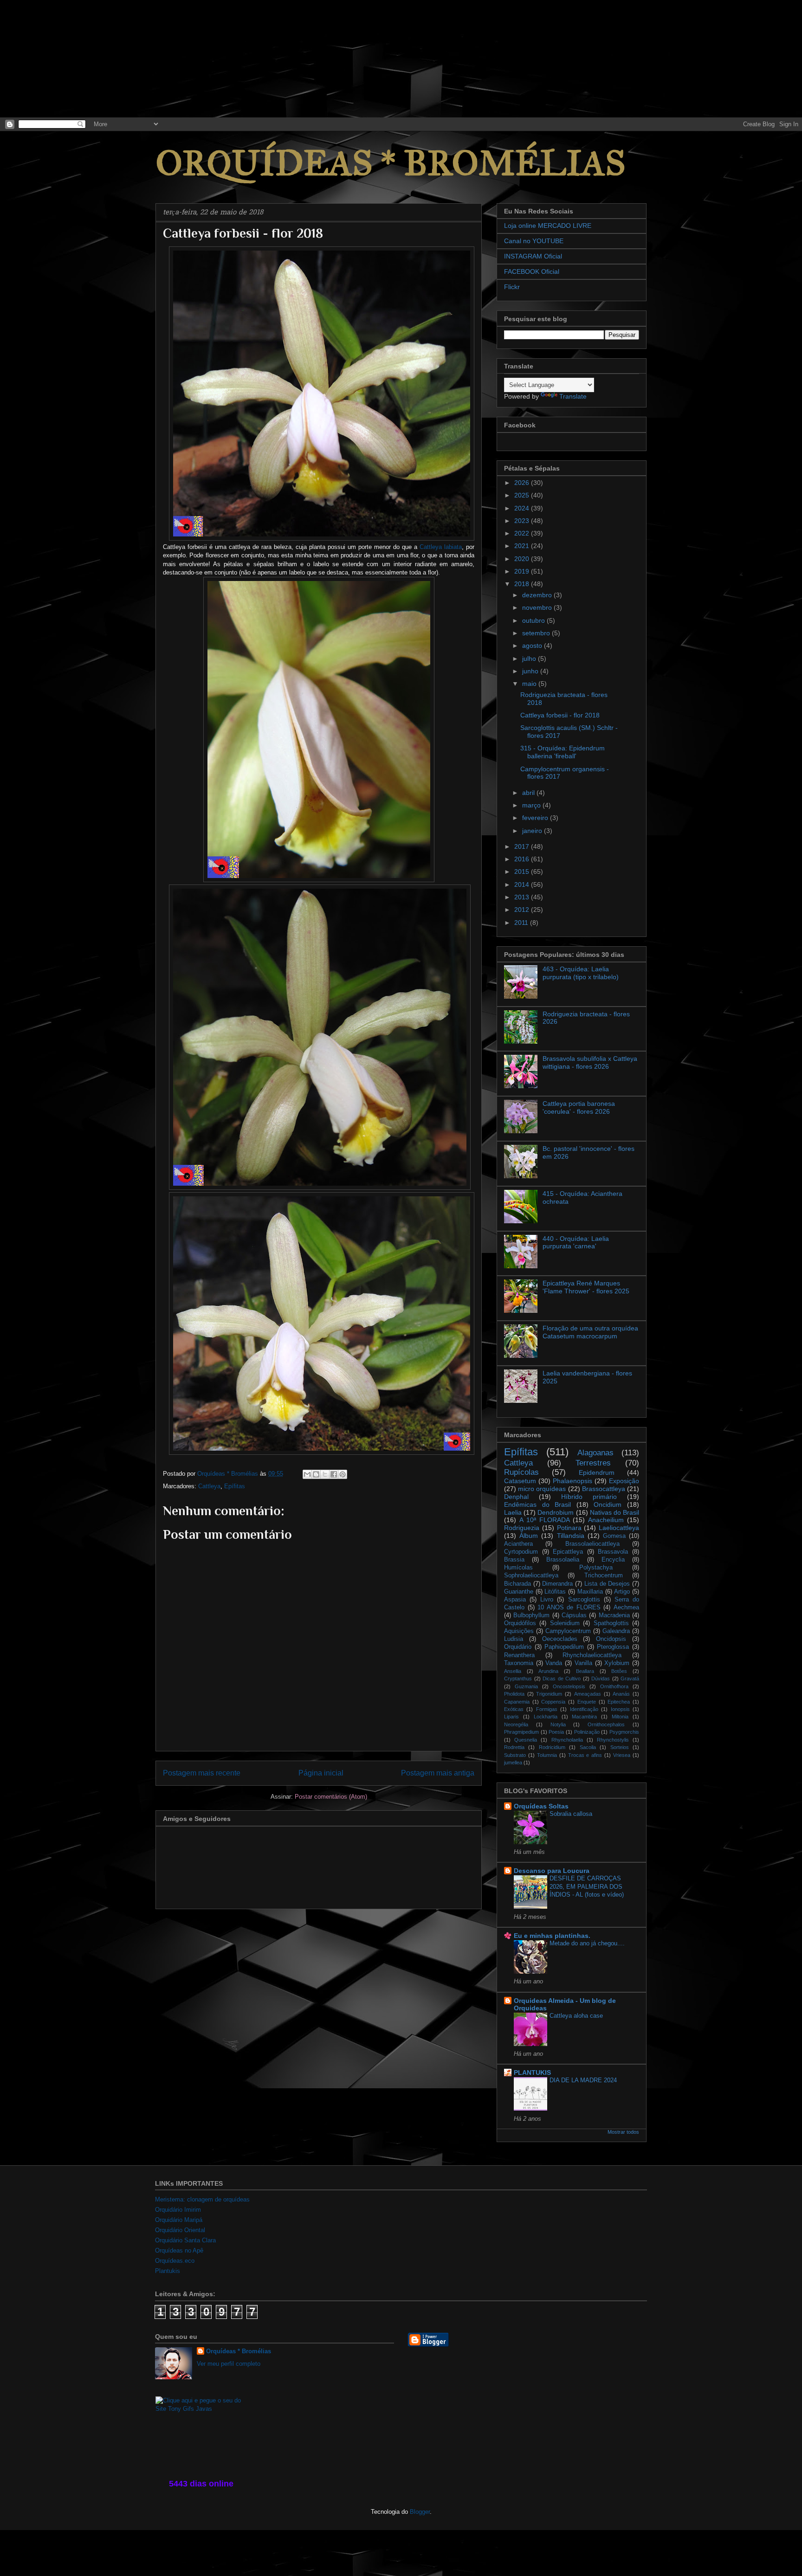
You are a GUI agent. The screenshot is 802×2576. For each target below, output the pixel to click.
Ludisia (514, 1639)
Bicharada (517, 1584)
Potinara (569, 1528)
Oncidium (608, 1504)
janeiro (533, 831)
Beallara (585, 1671)
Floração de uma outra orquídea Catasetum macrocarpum (590, 1332)
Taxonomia (519, 1663)
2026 (523, 483)
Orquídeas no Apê (179, 2250)
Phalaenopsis (572, 1481)
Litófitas (555, 1592)
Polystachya (596, 1568)
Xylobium (617, 1663)
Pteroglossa (613, 1647)
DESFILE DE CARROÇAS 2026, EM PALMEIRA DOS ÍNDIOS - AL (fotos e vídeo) (587, 1886)
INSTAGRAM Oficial (533, 256)
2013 (523, 897)
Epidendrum (597, 1472)
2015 (523, 872)
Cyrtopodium (521, 1552)
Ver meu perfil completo (229, 2364)
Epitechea (619, 1702)
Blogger (420, 2512)
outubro (534, 620)
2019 (523, 571)
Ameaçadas (588, 1694)
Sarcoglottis (584, 1600)
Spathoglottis (611, 1623)
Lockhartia (546, 1717)
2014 (523, 884)
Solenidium (565, 1623)
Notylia (558, 1724)
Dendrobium (556, 1512)
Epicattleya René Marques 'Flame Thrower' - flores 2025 (586, 1287)
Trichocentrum (604, 1575)
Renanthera (519, 1655)
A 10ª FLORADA (545, 1520)
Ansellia (513, 1671)
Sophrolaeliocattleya (531, 1575)
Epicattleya (568, 1552)
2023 (523, 521)
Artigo (622, 1592)
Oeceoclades (560, 1639)
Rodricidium (552, 1747)
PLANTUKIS (532, 2072)
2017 (523, 846)
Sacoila (588, 1747)
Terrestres (593, 1463)
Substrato (515, 1755)
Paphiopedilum (564, 1647)
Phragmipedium (521, 1732)
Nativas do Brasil (614, 1512)
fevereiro (536, 818)
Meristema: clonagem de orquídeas (202, 2199)
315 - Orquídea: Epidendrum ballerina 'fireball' (563, 752)
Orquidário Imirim (178, 2210)
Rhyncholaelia (567, 1740)
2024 (523, 508)
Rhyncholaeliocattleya (592, 1655)
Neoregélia (516, 1724)
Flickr (512, 287)
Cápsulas (574, 1615)
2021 (523, 546)
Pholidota (514, 1694)
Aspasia (515, 1600)
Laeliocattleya (619, 1528)
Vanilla (583, 1663)
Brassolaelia (563, 1560)
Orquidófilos (520, 1623)
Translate (573, 396)
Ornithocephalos (606, 1724)
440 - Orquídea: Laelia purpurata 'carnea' (576, 1243)
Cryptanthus (518, 1679)
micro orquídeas (542, 1489)
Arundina (548, 1671)
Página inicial (321, 1773)
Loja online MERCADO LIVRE (548, 226)
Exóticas (514, 1709)
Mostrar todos (623, 2132)
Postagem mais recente (202, 1773)
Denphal (516, 1497)
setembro (537, 633)
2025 (523, 495)
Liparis (511, 1717)
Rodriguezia (522, 1528)
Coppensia (553, 1702)
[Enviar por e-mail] (307, 1474)
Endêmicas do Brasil (537, 1504)
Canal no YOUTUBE (534, 241)
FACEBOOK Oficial (532, 271)
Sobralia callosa (571, 1814)
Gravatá (630, 1679)
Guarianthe (519, 1592)
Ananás (621, 1694)
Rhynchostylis (613, 1740)
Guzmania (526, 1686)
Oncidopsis (611, 1639)
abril (529, 793)
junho (531, 671)
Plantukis (168, 2271)
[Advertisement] (70, 58)
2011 (522, 923)
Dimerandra (557, 1584)
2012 (523, 910)
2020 (523, 559)
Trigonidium (549, 1694)
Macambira (584, 1717)
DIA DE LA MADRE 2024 (583, 2080)
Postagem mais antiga (438, 1773)
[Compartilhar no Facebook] (334, 1474)
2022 (523, 533)
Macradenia (614, 1615)
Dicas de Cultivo (562, 1679)
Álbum (529, 1536)
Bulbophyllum (531, 1615)
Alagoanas (595, 1453)
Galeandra (616, 1631)
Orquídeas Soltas (541, 1806)
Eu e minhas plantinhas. (552, 1936)
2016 (523, 859)
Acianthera (518, 1544)
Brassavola (613, 1552)
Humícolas (518, 1568)
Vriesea (622, 1755)
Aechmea (626, 1608)
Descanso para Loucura (552, 1871)
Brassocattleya (604, 1489)
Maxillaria (590, 1592)
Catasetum (520, 1481)
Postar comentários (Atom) (331, 1797)
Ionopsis (620, 1709)
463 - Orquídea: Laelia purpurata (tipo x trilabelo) (581, 973)
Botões (619, 1671)
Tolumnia (547, 1755)
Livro (547, 1600)
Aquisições (519, 1631)
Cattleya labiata (441, 547)
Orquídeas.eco (175, 2261)
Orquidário (518, 1647)
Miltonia (620, 1717)
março (532, 805)
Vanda (554, 1663)
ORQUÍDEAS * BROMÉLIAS (391, 163)
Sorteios (620, 1747)
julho (530, 659)
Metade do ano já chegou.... (587, 1943)
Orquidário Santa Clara (185, 2240)
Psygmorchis (624, 1732)
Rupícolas (521, 1472)
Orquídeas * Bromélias (239, 2351)
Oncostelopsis (569, 1686)
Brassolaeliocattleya (592, 1544)
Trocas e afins (585, 1755)
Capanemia (517, 1702)
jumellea (513, 1763)
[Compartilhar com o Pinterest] (343, 1474)
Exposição (624, 1481)
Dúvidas (601, 1679)
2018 (523, 584)
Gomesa (614, 1536)
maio (530, 684)
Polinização (587, 1732)
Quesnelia (526, 1740)
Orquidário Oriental (180, 2230)
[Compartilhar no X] (325, 1474)
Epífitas (235, 1486)
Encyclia (613, 1560)
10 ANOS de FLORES (569, 1608)
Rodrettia (514, 1747)
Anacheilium (606, 1520)
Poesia (556, 1732)
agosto (533, 646)
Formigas (547, 1709)
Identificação (584, 1709)
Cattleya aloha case (576, 2016)
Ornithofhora (614, 1686)
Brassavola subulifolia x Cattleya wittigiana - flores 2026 (590, 1062)
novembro (538, 607)
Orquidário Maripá (179, 2220)
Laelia (513, 1512)
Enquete (587, 1702)
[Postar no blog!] (316, 1474)
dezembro (538, 595)
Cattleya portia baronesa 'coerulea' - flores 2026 (579, 1107)
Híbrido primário (589, 1497)
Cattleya (209, 1486)
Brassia (514, 1560)
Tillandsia (571, 1536)
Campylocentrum (568, 1631)
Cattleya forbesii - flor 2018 (560, 715)
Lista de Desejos (607, 1584)
